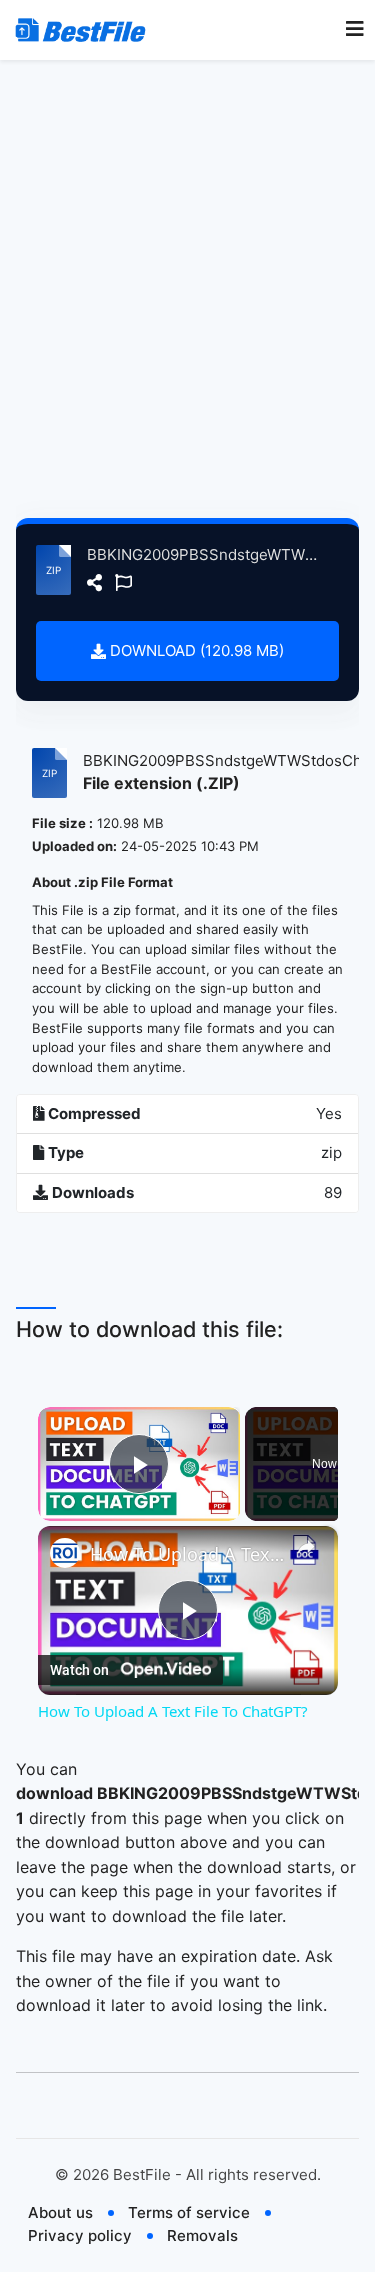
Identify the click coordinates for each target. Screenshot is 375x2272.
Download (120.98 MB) (195, 650)
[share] (306, 1547)
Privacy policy (80, 2235)
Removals (202, 2235)
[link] (65, 1553)
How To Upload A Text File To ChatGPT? (188, 1554)
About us (60, 2212)
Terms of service (189, 2212)
